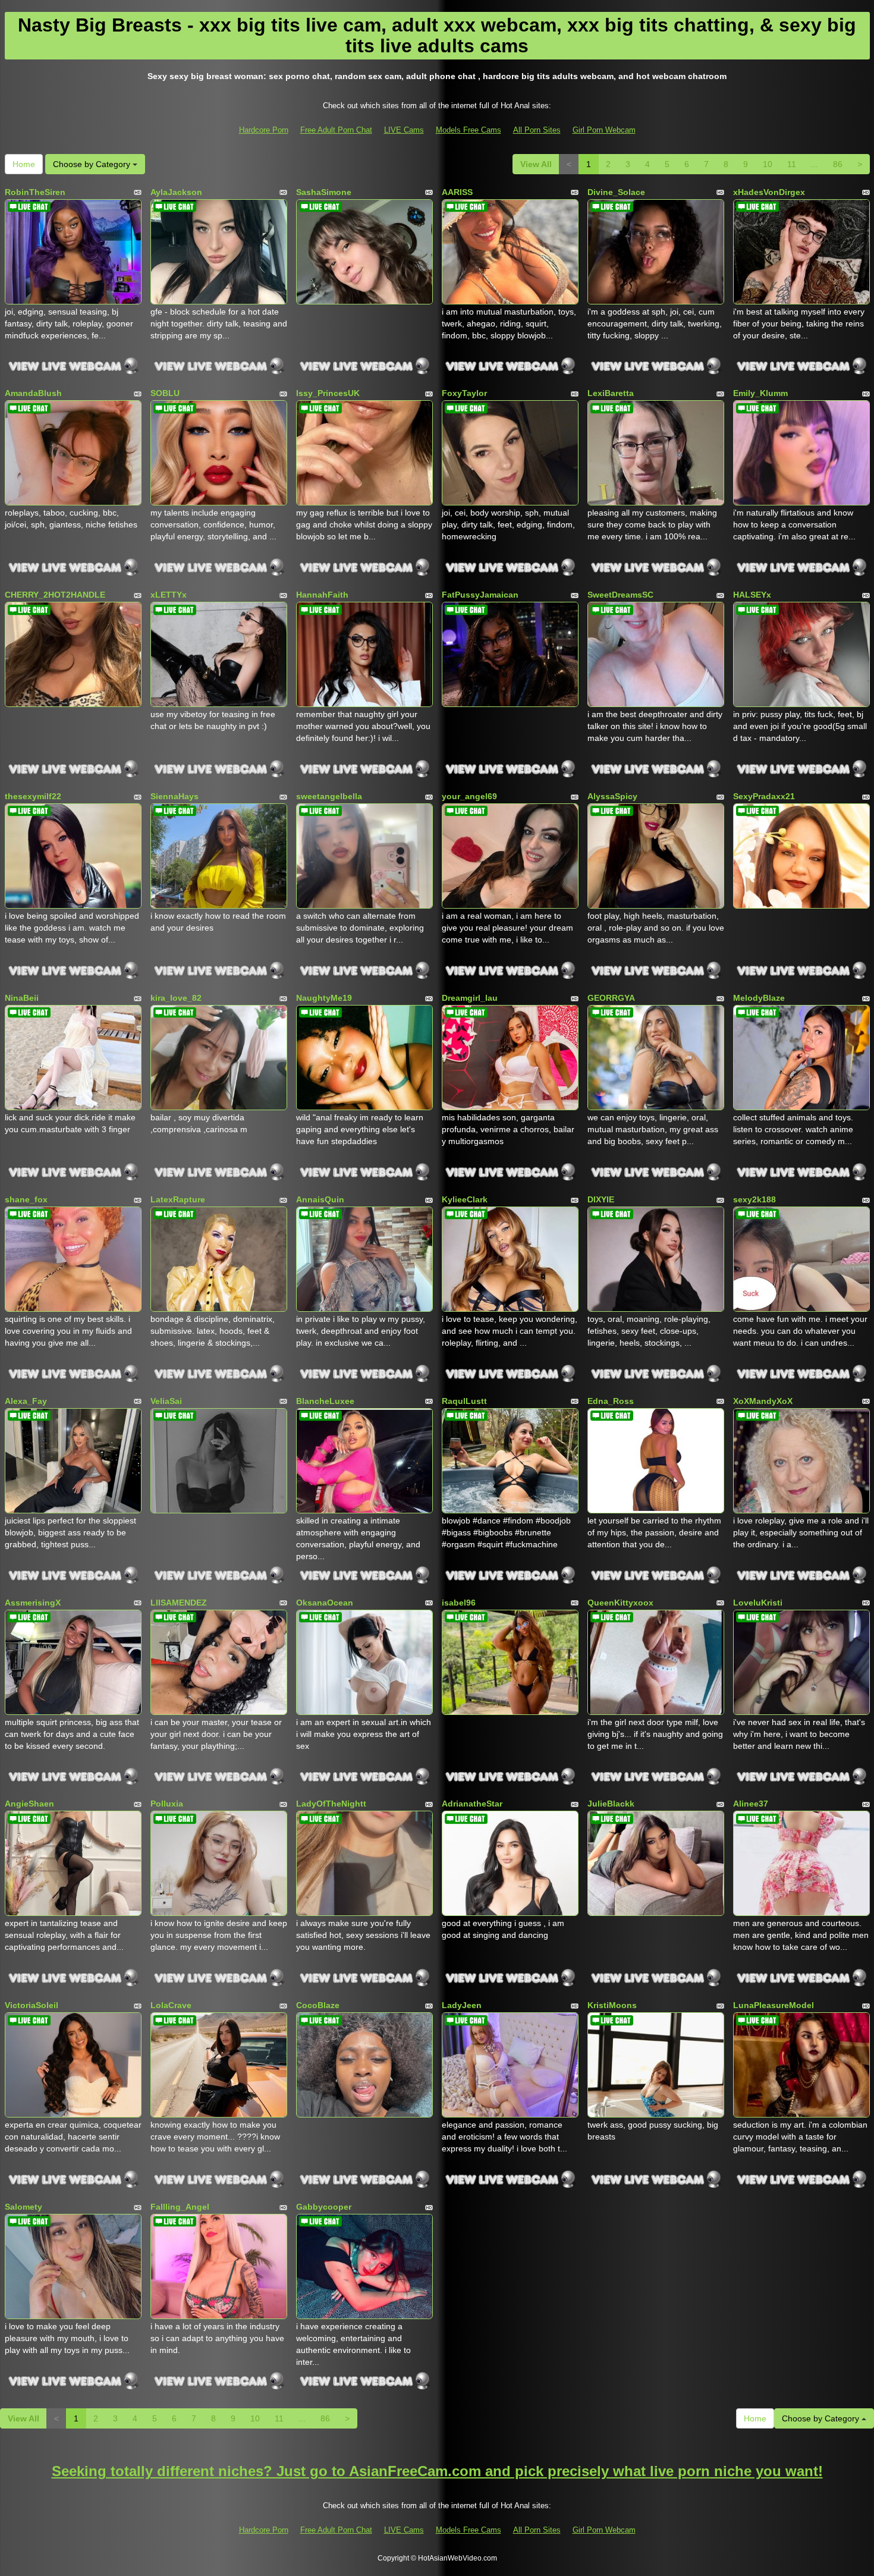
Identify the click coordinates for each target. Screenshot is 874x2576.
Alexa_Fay (26, 1401)
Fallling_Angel (180, 2207)
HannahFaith (322, 595)
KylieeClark (465, 1199)
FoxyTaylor (464, 393)
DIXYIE (601, 1199)
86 (838, 164)
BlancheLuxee (325, 1401)
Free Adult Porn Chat (336, 130)
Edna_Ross (611, 1401)
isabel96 (459, 1603)
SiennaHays (175, 796)
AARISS (457, 192)
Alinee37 (751, 1804)
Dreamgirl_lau (470, 998)
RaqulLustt (464, 1401)
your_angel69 (469, 796)
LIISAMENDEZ (179, 1603)
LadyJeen (462, 2005)
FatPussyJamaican (480, 595)
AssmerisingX (33, 1603)
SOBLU (165, 393)
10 (768, 164)
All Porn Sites (537, 130)
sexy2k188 (754, 1199)
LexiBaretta (611, 393)
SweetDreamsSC (620, 595)
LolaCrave (171, 2005)
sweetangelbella (329, 796)
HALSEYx (752, 595)
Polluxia (167, 1804)
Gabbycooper (324, 2207)
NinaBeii (22, 998)
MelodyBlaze (759, 998)
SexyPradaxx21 (764, 796)
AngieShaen (29, 1804)
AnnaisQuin (320, 1199)
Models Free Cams (469, 130)
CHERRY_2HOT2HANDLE (55, 595)
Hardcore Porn (264, 130)
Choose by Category (93, 164)
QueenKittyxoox (620, 1603)
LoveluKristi (758, 1603)
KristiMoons (612, 2005)
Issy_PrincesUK (328, 393)
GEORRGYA (611, 998)
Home (24, 164)
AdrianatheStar (472, 1804)
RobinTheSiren (35, 192)
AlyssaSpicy (612, 796)
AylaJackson (176, 192)
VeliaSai (166, 1401)
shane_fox (26, 1199)
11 (792, 164)
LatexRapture (178, 1199)
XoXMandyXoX (763, 1401)
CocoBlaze (318, 2005)
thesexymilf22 (33, 796)
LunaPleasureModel (774, 2005)
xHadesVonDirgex (769, 192)
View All (536, 164)
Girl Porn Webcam (604, 130)
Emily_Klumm (760, 393)
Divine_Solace (616, 192)
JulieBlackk (611, 1804)
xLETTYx (169, 595)
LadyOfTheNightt (331, 1804)
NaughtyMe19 (324, 998)
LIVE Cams (404, 130)
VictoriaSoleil (32, 2005)
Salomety (23, 2207)
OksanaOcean (325, 1603)
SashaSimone (324, 192)
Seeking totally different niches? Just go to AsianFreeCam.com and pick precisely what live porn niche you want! (437, 2471)
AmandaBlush (33, 393)
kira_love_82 (176, 998)
